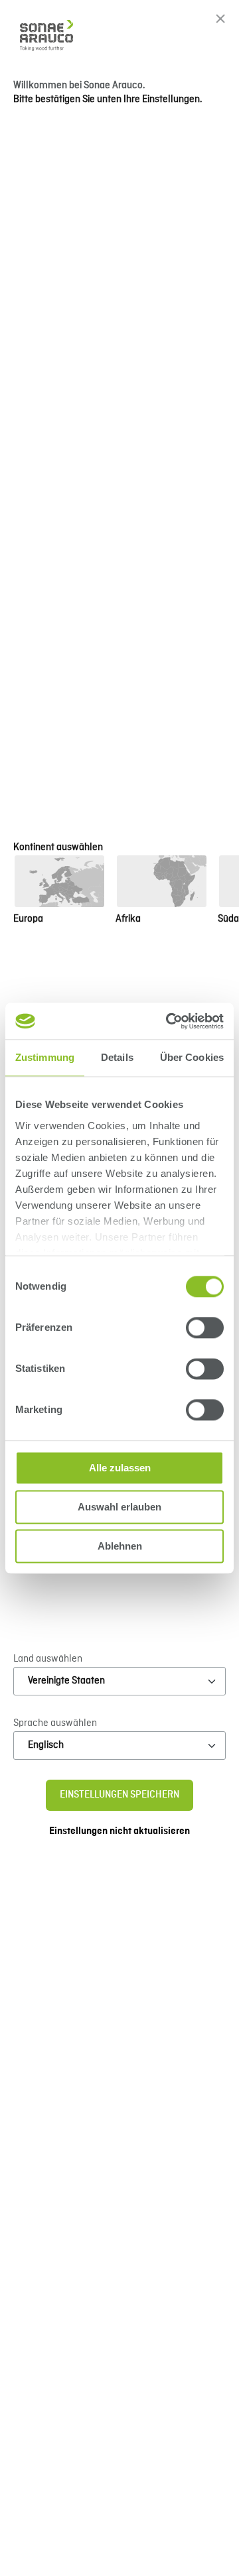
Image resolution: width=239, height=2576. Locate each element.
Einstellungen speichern (119, 1795)
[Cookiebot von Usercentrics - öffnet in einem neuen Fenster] (169, 1021)
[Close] (220, 19)
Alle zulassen (120, 1468)
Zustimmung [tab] (45, 1057)
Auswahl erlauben (119, 1507)
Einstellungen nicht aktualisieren (119, 1831)
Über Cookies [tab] (192, 1057)
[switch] (205, 1327)
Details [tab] (117, 1057)
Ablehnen (120, 1546)
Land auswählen (48, 1659)
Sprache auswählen (55, 1723)
